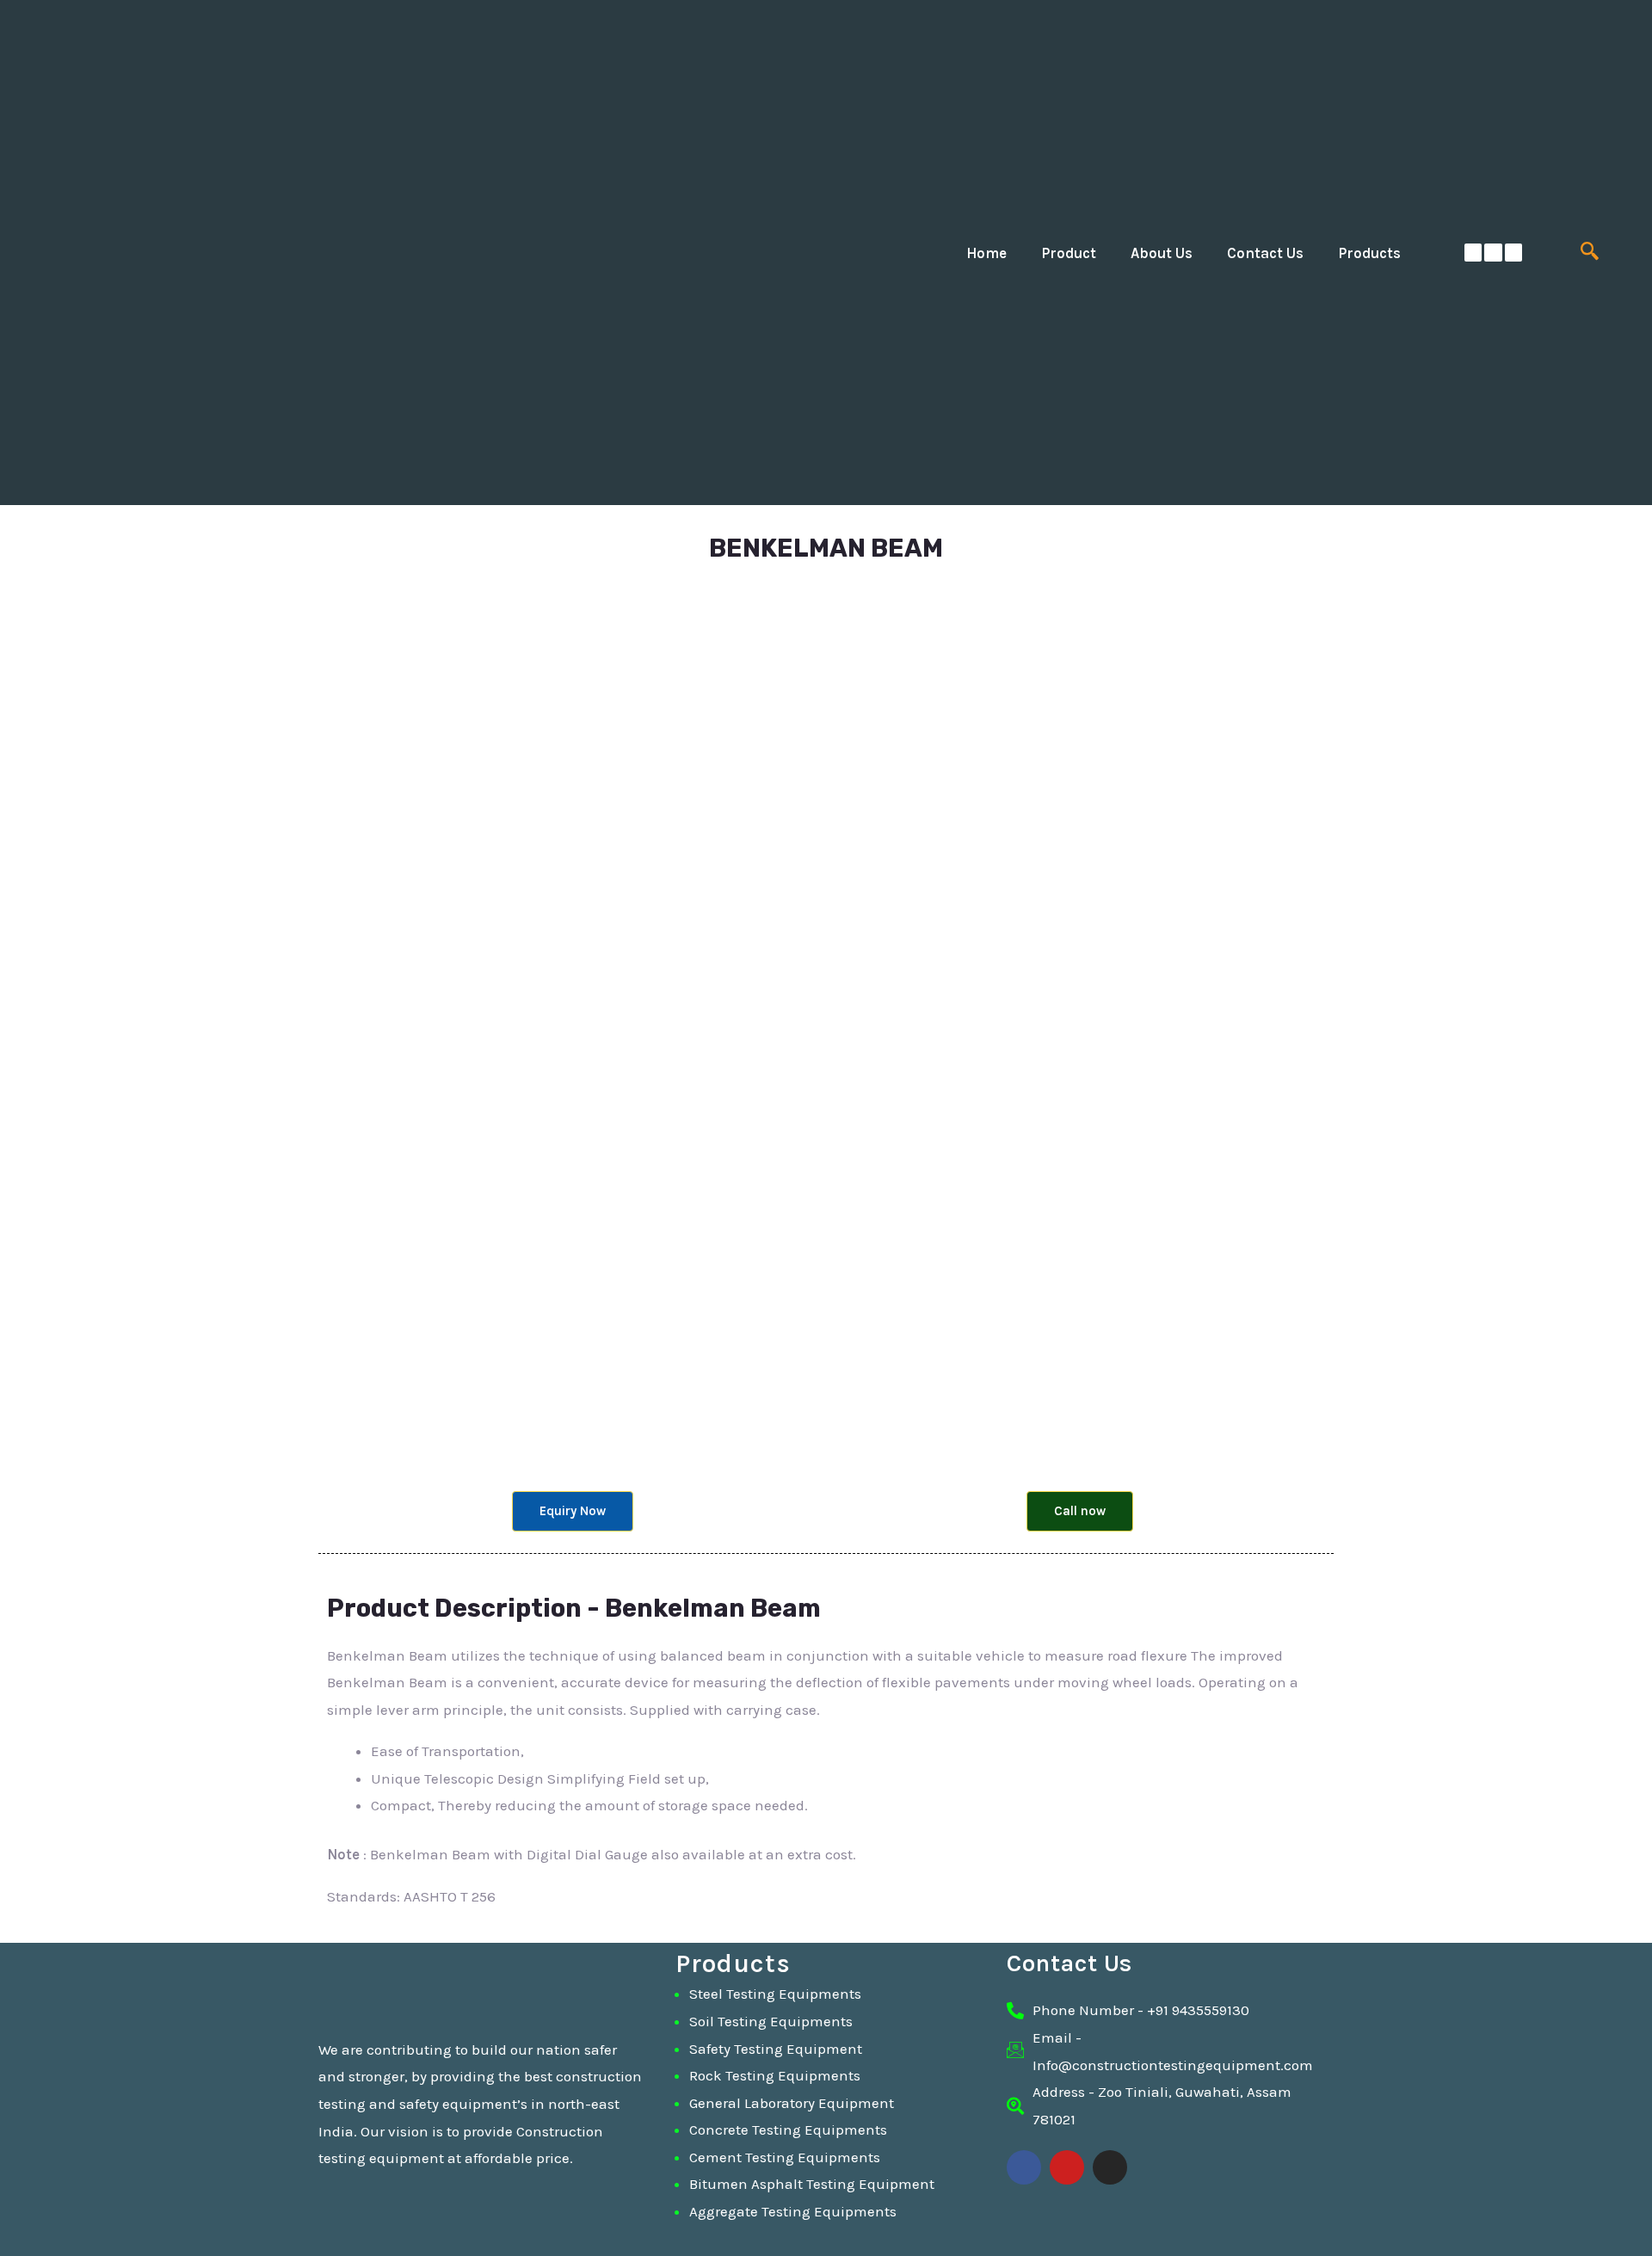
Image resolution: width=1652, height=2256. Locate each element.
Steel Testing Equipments (775, 1994)
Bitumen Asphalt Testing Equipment (812, 2184)
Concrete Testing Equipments (788, 2130)
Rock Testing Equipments (775, 2075)
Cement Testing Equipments (785, 2157)
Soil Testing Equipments (771, 2021)
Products (1369, 253)
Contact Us (1265, 253)
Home (986, 253)
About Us (1162, 253)
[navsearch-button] (1590, 253)
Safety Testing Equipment (776, 2049)
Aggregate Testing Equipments (793, 2211)
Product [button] (1069, 253)
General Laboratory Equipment (792, 2103)
